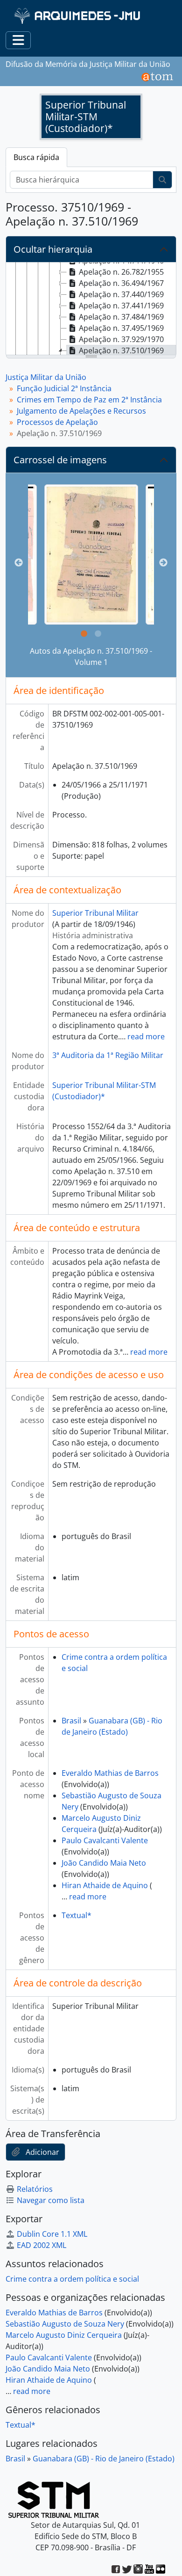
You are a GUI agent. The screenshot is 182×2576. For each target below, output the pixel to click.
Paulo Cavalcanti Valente (105, 1840)
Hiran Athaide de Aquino (105, 1885)
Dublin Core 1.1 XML (52, 2234)
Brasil (71, 1721)
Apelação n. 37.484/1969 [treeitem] (121, 317)
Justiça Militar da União (46, 377)
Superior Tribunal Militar (95, 913)
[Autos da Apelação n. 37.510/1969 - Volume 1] (91, 555)
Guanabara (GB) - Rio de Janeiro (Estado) (104, 2459)
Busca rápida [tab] (36, 157)
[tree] (91, 309)
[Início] (78, 16)
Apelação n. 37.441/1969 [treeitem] (121, 306)
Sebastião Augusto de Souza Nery (65, 2324)
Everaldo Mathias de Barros (110, 1773)
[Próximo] (163, 563)
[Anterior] (19, 563)
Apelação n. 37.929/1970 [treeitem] (121, 339)
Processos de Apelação (57, 422)
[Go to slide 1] (84, 634)
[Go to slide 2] (98, 634)
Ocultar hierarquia (53, 249)
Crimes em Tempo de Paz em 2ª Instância (89, 400)
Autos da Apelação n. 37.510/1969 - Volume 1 (91, 657)
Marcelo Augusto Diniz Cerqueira (64, 2335)
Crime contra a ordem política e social (72, 2279)
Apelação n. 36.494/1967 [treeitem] (121, 283)
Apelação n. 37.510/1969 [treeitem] (121, 350)
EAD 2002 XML (42, 2245)
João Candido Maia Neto (104, 1863)
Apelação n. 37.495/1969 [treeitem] (121, 328)
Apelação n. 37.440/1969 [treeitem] (121, 294)
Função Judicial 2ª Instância (64, 388)
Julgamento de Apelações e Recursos (81, 411)
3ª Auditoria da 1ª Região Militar (108, 1055)
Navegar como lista (51, 2200)
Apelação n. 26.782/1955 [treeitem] (121, 272)
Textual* (77, 1915)
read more (146, 1036)
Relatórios (35, 2189)
